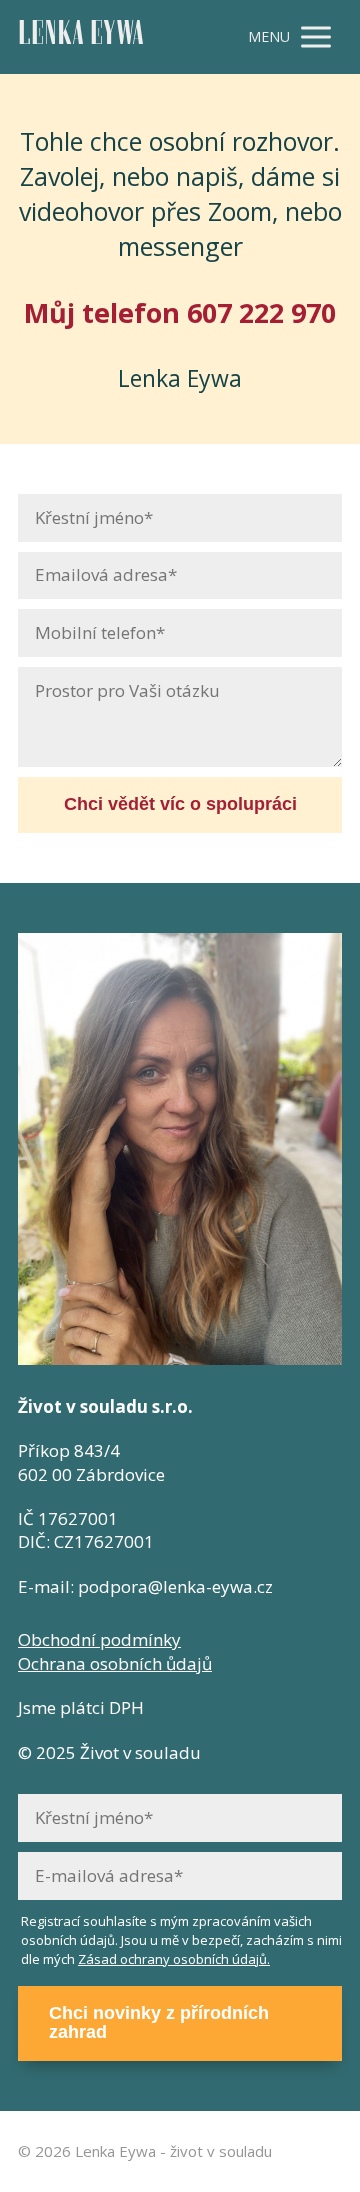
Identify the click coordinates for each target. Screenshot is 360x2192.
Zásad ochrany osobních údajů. (174, 1959)
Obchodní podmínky (99, 1639)
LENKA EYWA (81, 37)
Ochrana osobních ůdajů (115, 1663)
